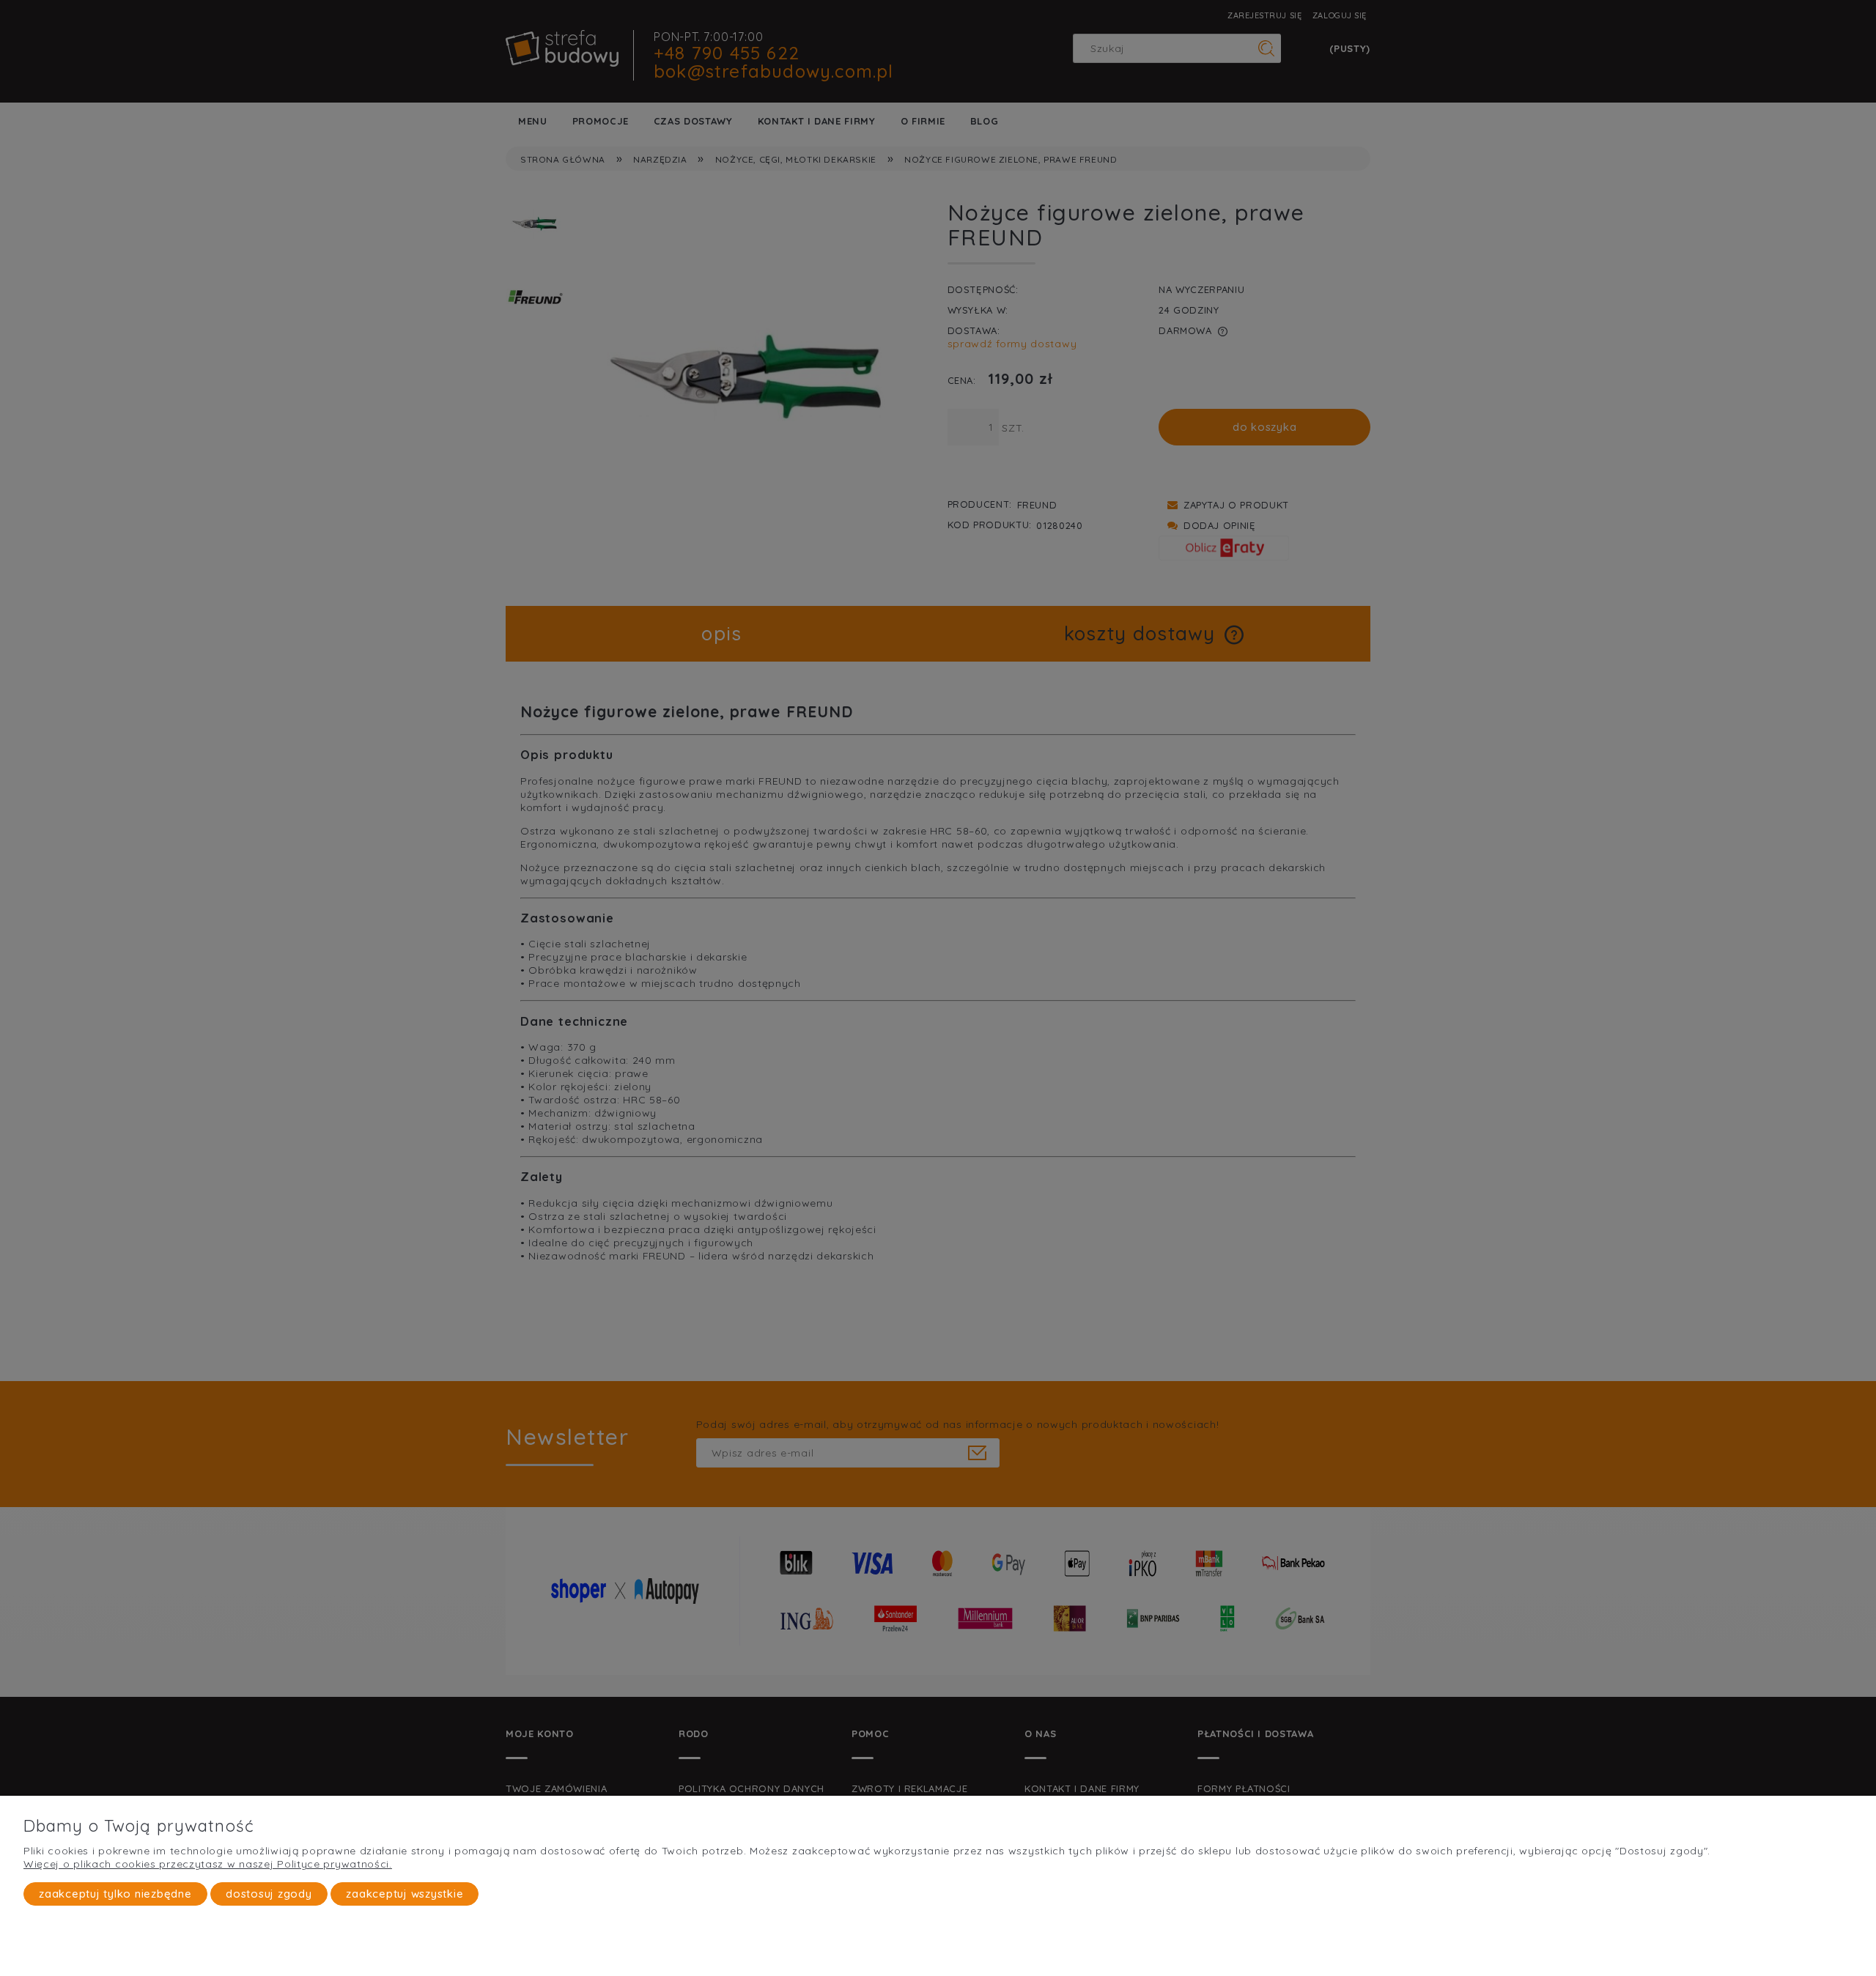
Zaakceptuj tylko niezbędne (115, 1894)
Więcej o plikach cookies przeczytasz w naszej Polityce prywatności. (208, 1864)
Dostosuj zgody (269, 1894)
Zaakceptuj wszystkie (405, 1894)
